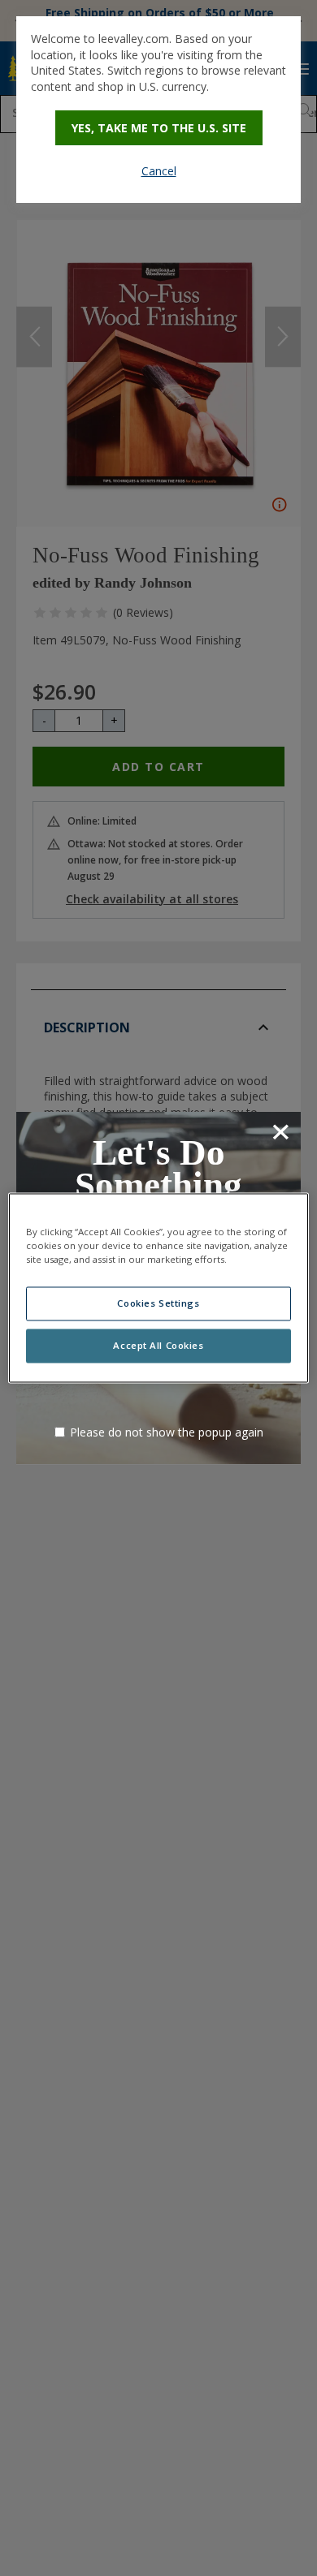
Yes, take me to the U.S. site (159, 128)
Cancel (159, 171)
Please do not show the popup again (167, 1432)
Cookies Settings (158, 1304)
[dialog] (158, 110)
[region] (159, 1288)
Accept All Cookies (158, 1346)
